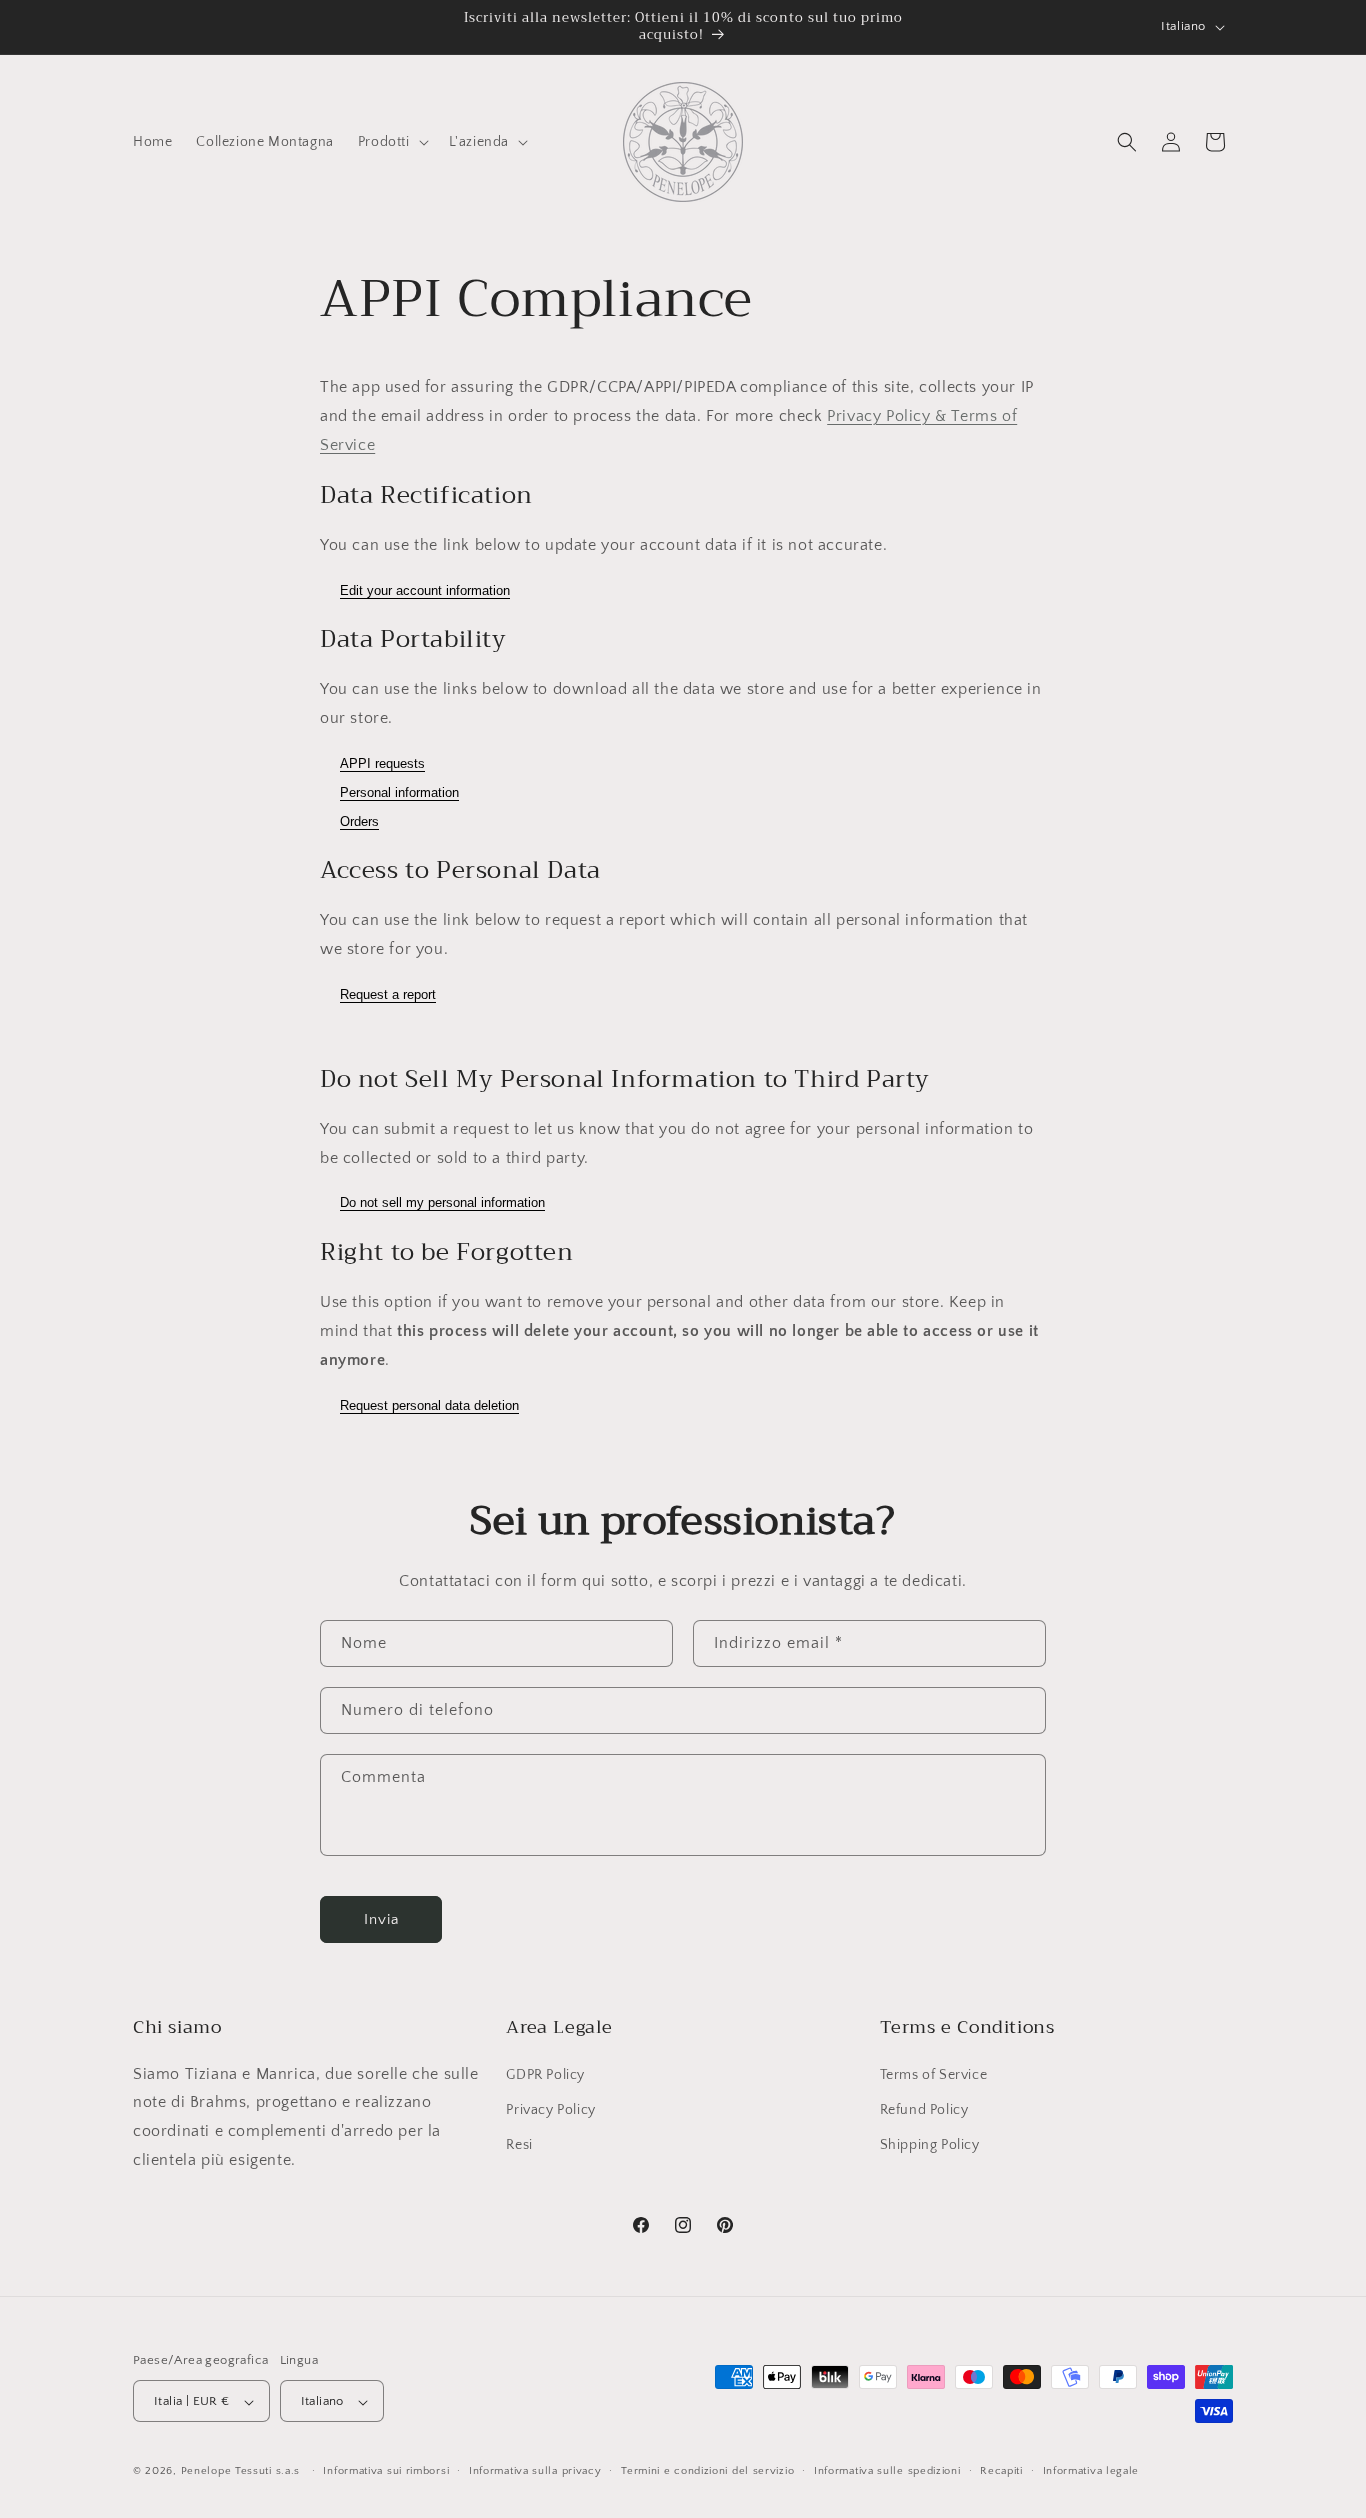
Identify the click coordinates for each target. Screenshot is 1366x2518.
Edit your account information (425, 590)
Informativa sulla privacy (535, 2471)
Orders (359, 821)
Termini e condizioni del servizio (707, 2471)
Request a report (388, 994)
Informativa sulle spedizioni (887, 2471)
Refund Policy (924, 2109)
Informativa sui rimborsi (386, 2471)
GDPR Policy (545, 2074)
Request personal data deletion (429, 1405)
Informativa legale (1091, 2471)
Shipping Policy (930, 2144)
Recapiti (1001, 2471)
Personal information (399, 792)
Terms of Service (934, 2074)
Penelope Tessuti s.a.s (242, 2472)
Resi (519, 2144)
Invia (381, 1919)
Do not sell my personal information (442, 1202)
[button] (391, 142)
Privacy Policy (550, 2109)
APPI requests (382, 763)
